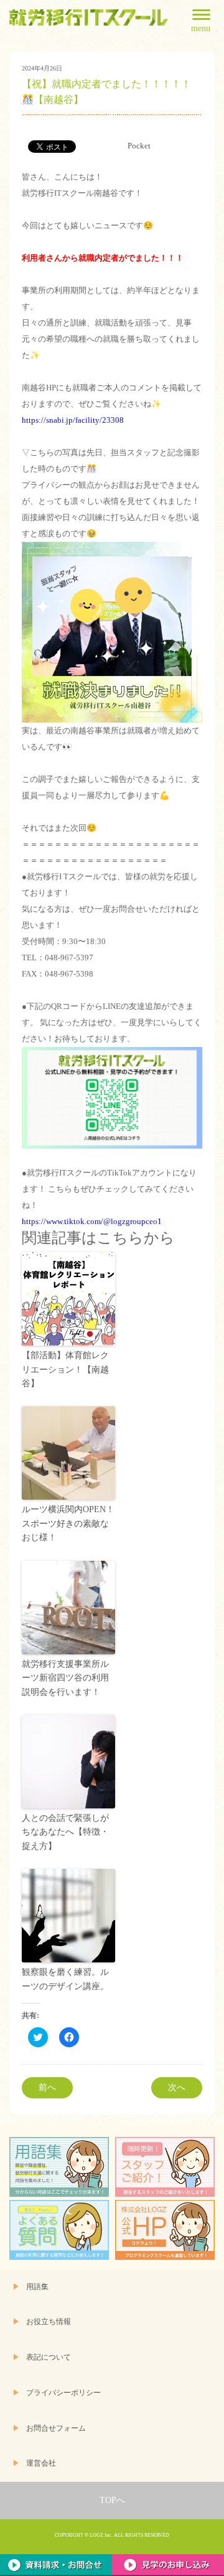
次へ (177, 2087)
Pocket (139, 146)
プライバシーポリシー (63, 2393)
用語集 (37, 2287)
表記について (49, 2357)
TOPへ (112, 2500)
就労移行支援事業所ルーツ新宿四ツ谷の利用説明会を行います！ (65, 1678)
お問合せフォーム (56, 2429)
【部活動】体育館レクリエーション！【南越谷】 (65, 1369)
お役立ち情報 (49, 2322)
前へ (47, 2087)
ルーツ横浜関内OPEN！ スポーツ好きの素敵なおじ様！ (68, 1523)
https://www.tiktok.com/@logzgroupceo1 (92, 1221)
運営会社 (41, 2463)
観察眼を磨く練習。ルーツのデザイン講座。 (65, 1979)
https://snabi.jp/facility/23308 (73, 420)
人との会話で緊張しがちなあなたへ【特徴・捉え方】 (65, 1832)
